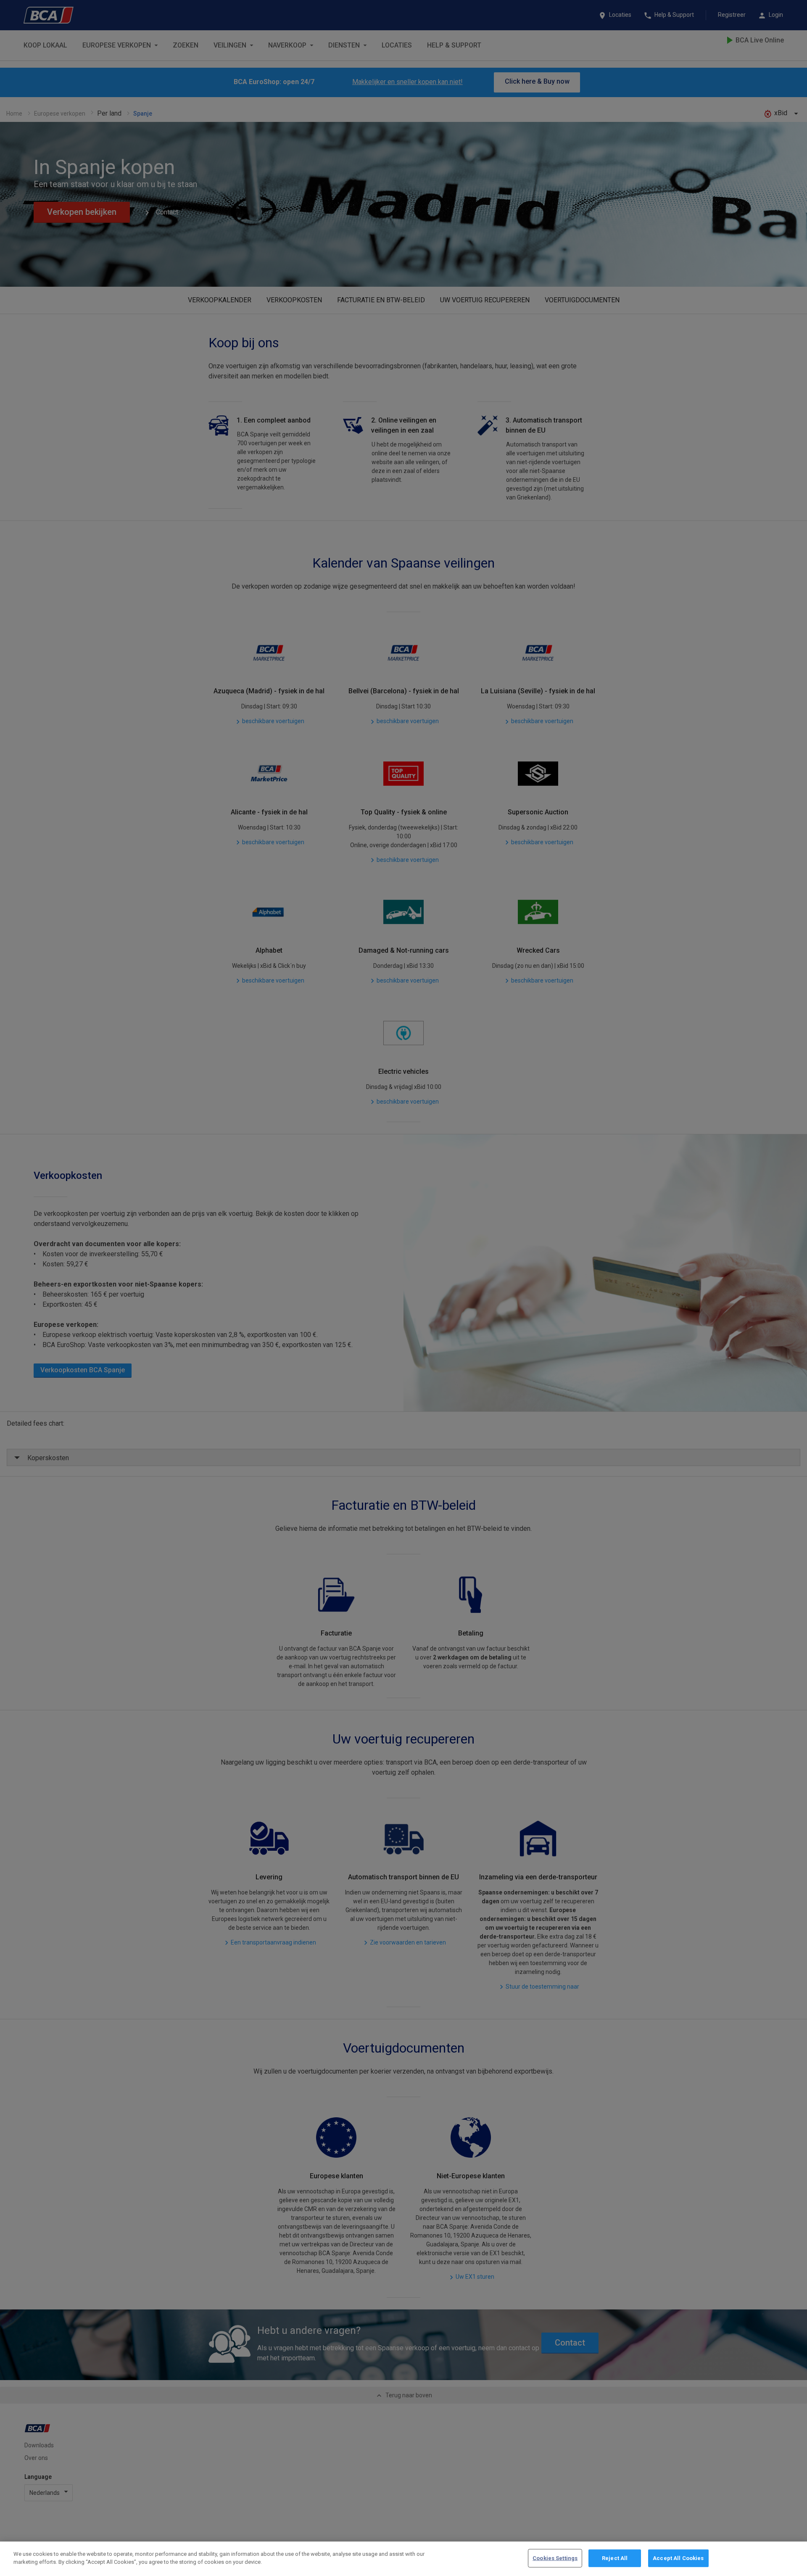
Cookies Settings (555, 2558)
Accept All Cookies (678, 2558)
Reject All (615, 2558)
